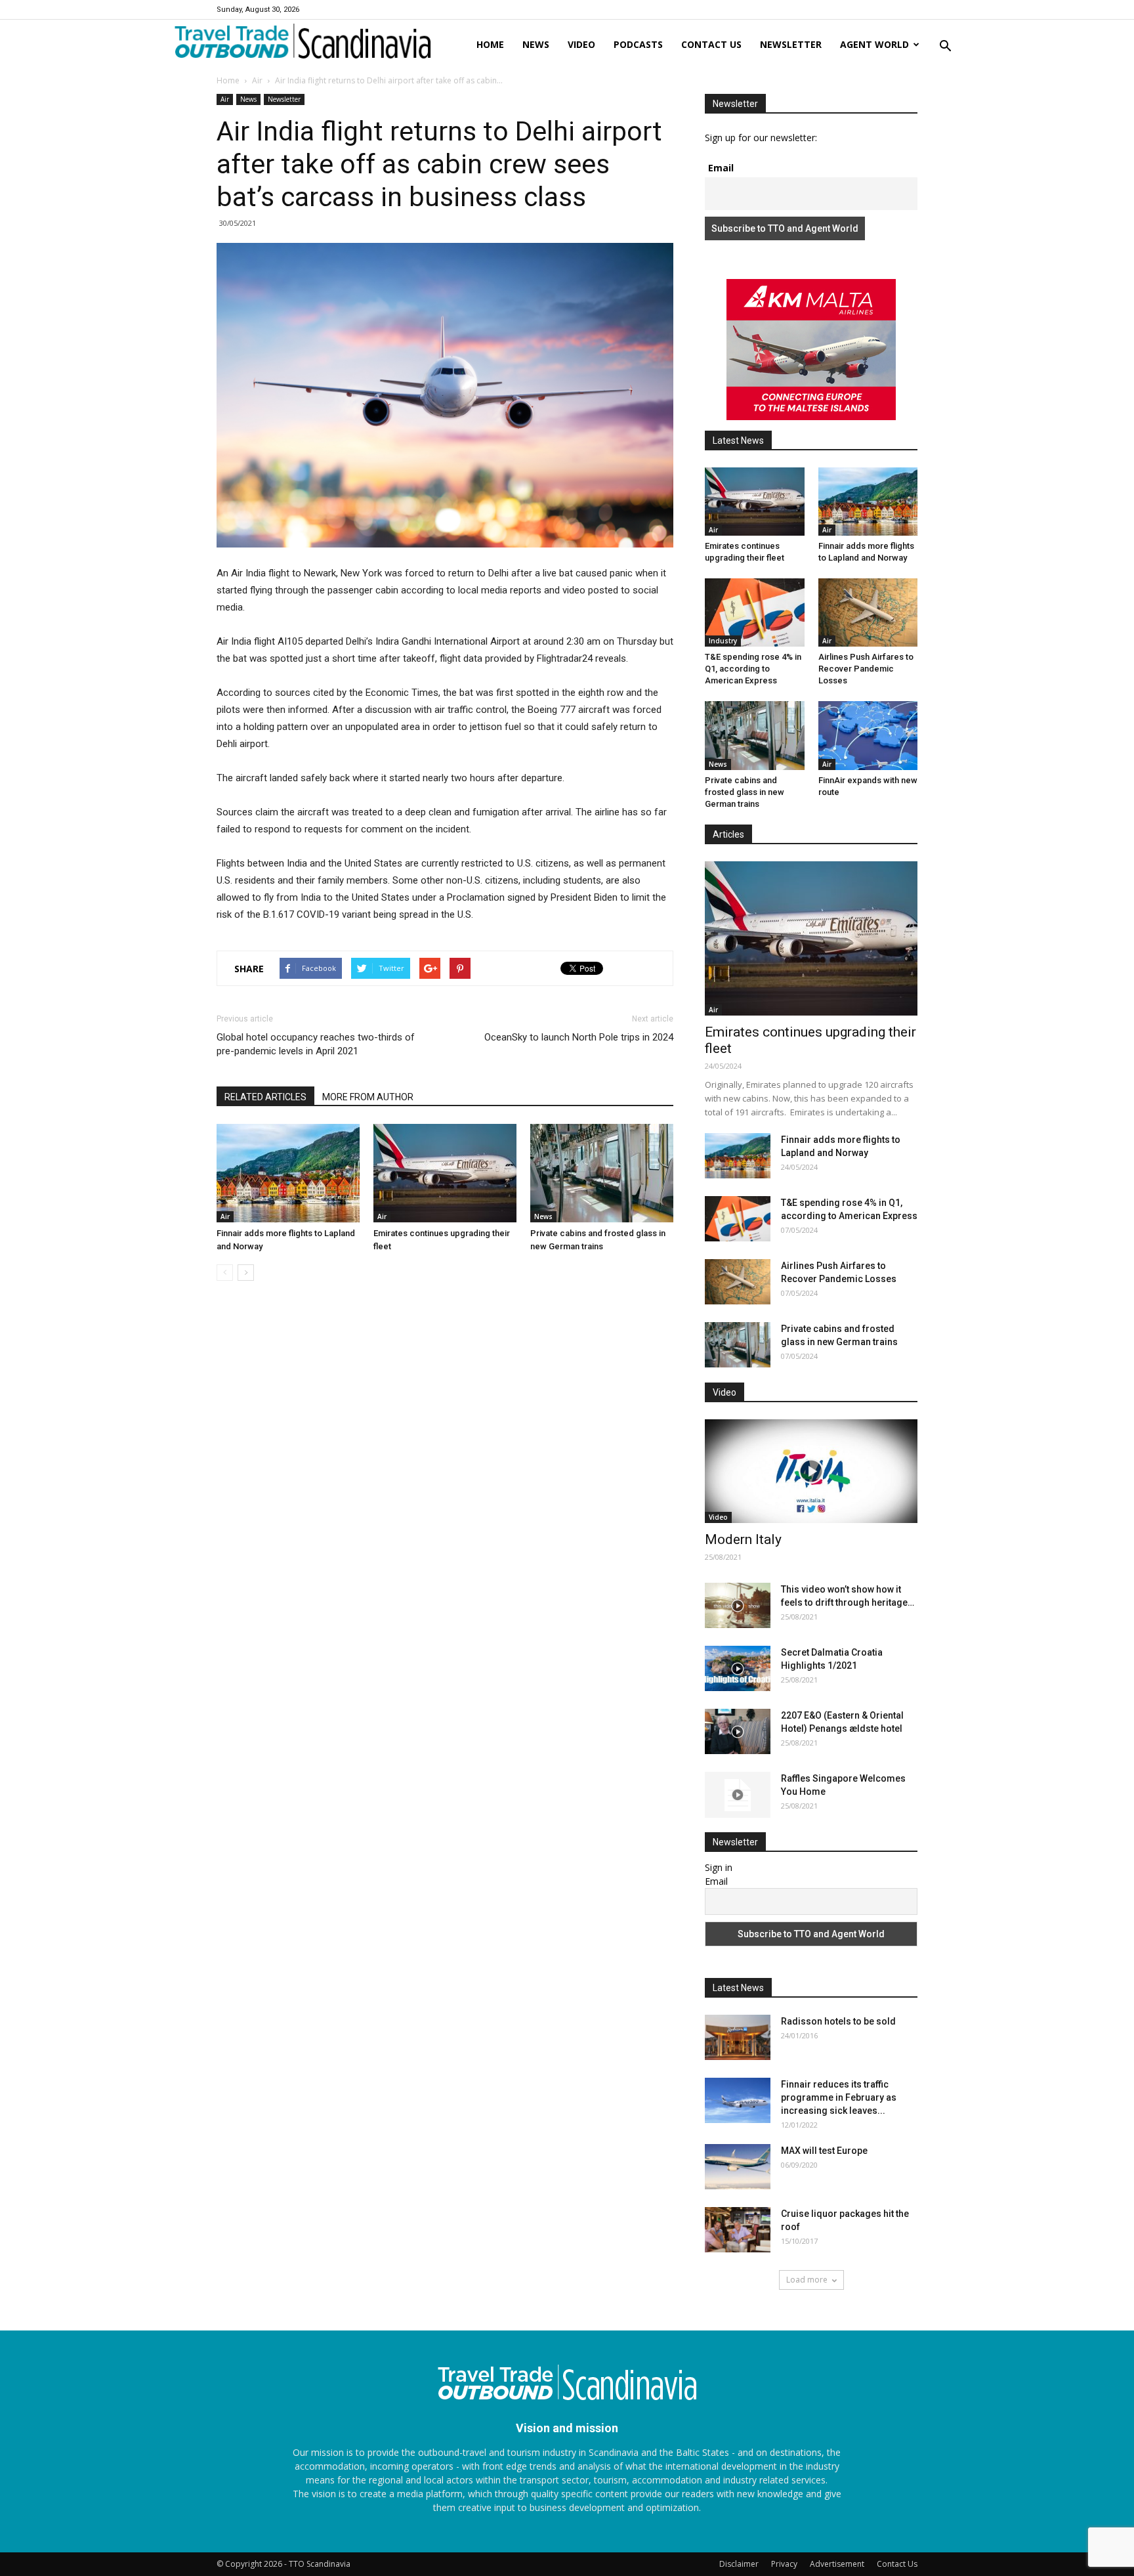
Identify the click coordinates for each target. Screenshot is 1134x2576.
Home (490, 44)
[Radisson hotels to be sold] (738, 2037)
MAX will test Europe (824, 2151)
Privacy (784, 2564)
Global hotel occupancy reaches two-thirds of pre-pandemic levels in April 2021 (316, 1044)
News (536, 44)
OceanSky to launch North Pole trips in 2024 (579, 1037)
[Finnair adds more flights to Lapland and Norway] (288, 1173)
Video (581, 44)
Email (721, 168)
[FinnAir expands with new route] (868, 735)
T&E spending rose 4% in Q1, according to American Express (753, 669)
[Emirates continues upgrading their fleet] (445, 1173)
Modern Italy (743, 1539)
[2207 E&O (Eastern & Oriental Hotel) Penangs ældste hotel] (738, 1731)
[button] (945, 47)
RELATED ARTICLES (265, 1097)
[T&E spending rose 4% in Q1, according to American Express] (755, 612)
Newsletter (791, 44)
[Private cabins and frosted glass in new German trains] (602, 1173)
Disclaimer (739, 2564)
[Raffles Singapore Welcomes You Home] (738, 1795)
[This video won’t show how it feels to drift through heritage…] (738, 1605)
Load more (807, 2280)
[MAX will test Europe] (738, 2167)
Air (257, 80)
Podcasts (638, 44)
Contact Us (897, 2564)
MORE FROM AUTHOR (368, 1097)
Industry (723, 641)
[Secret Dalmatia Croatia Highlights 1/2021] (738, 1668)
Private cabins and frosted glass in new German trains (745, 792)
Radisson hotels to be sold (838, 2021)
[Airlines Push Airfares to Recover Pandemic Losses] (868, 612)
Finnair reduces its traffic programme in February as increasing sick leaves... (839, 2097)
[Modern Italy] (811, 1471)
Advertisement (837, 2564)
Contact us (711, 44)
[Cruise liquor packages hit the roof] (738, 2230)
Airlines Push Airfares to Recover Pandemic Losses (866, 669)
